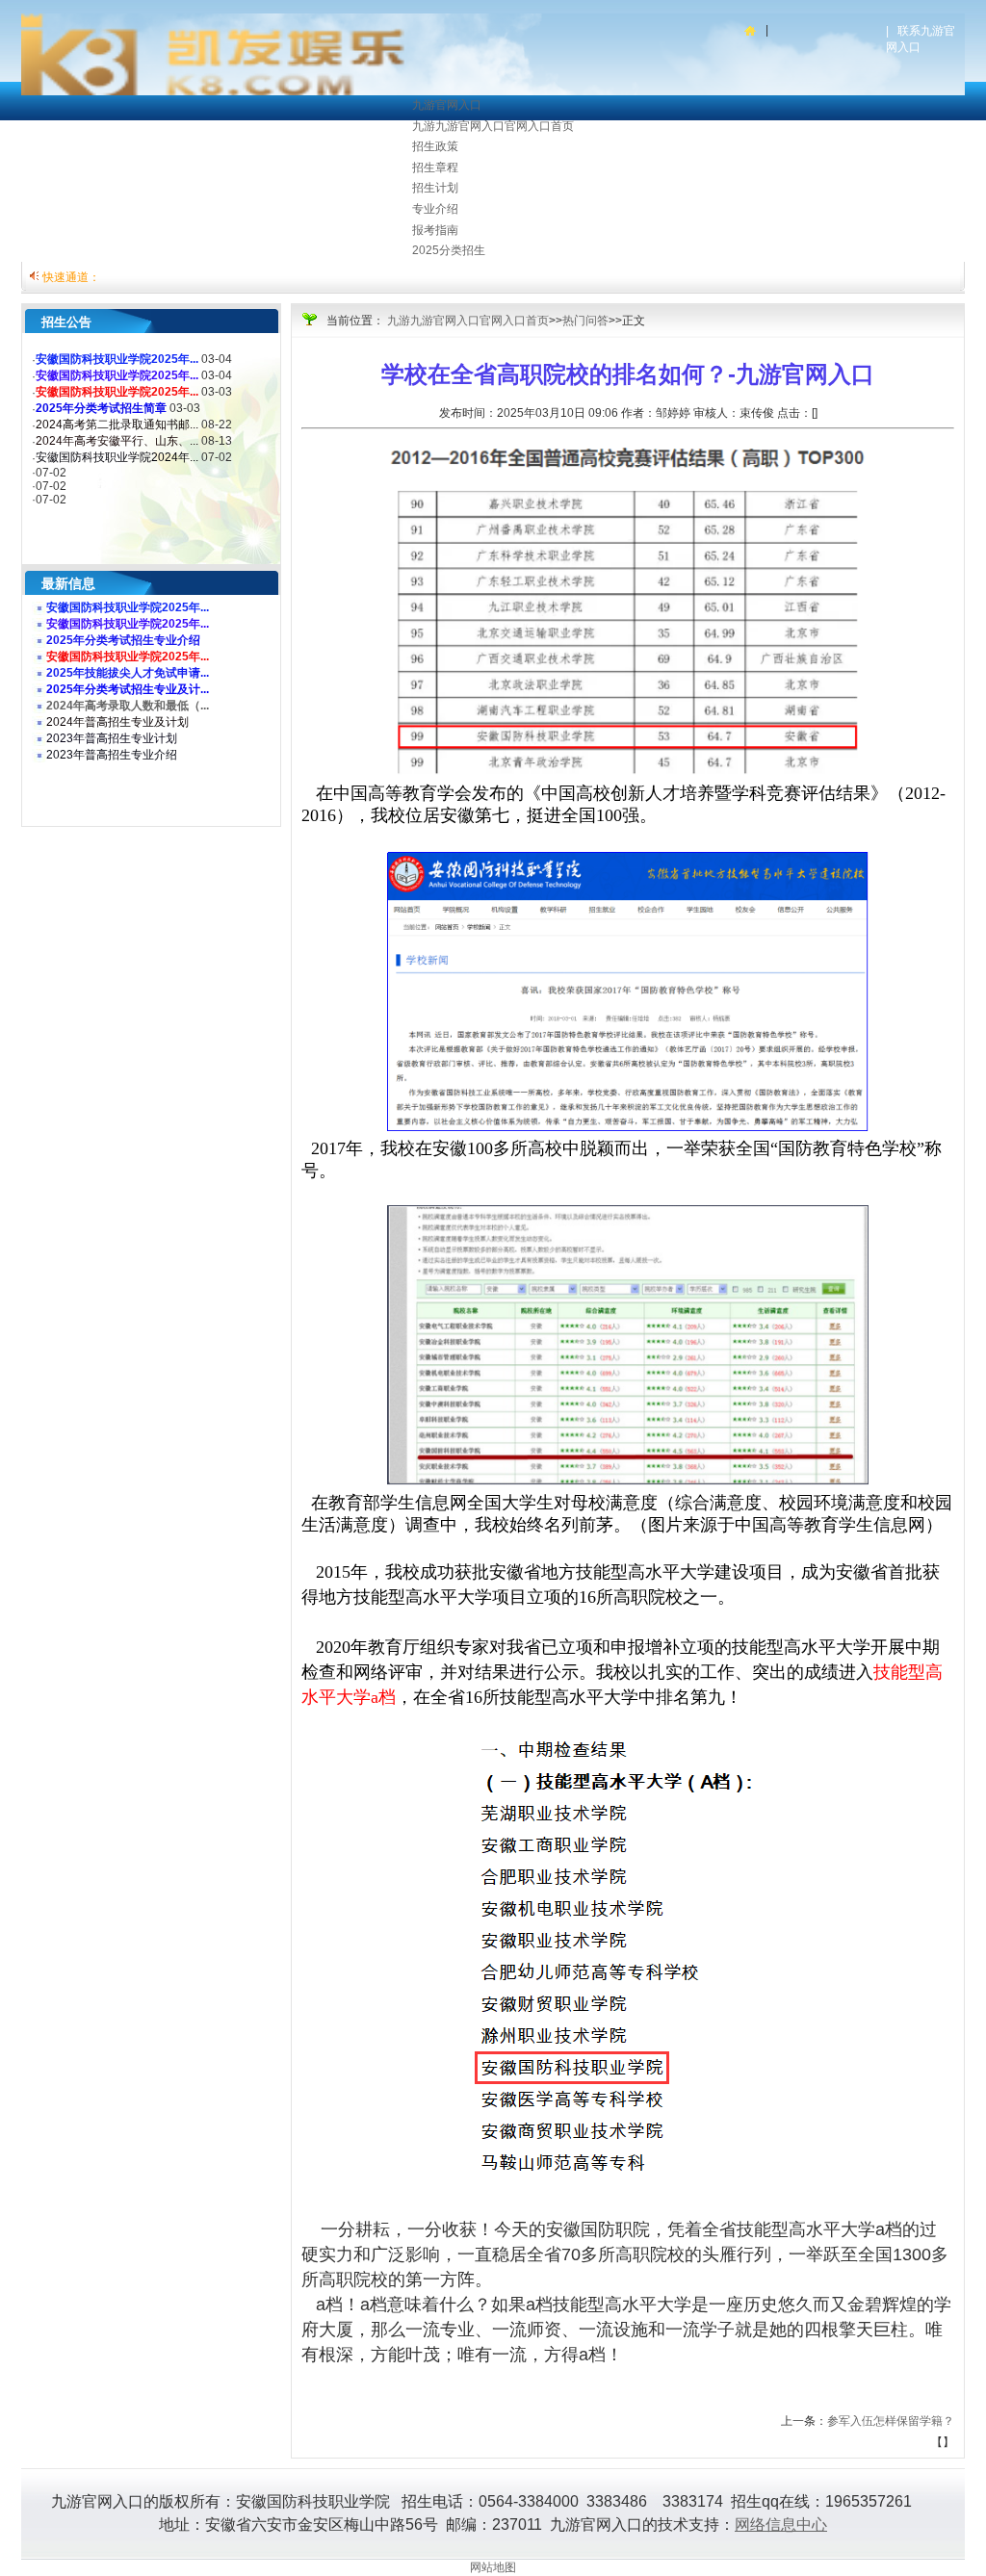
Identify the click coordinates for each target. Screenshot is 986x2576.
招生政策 (435, 146)
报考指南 (435, 230)
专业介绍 (435, 209)
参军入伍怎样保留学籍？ (891, 2421)
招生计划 (435, 188)
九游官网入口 (447, 105)
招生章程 (435, 167)
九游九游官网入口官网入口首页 (493, 126)
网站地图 (493, 2567)
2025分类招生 (449, 250)
